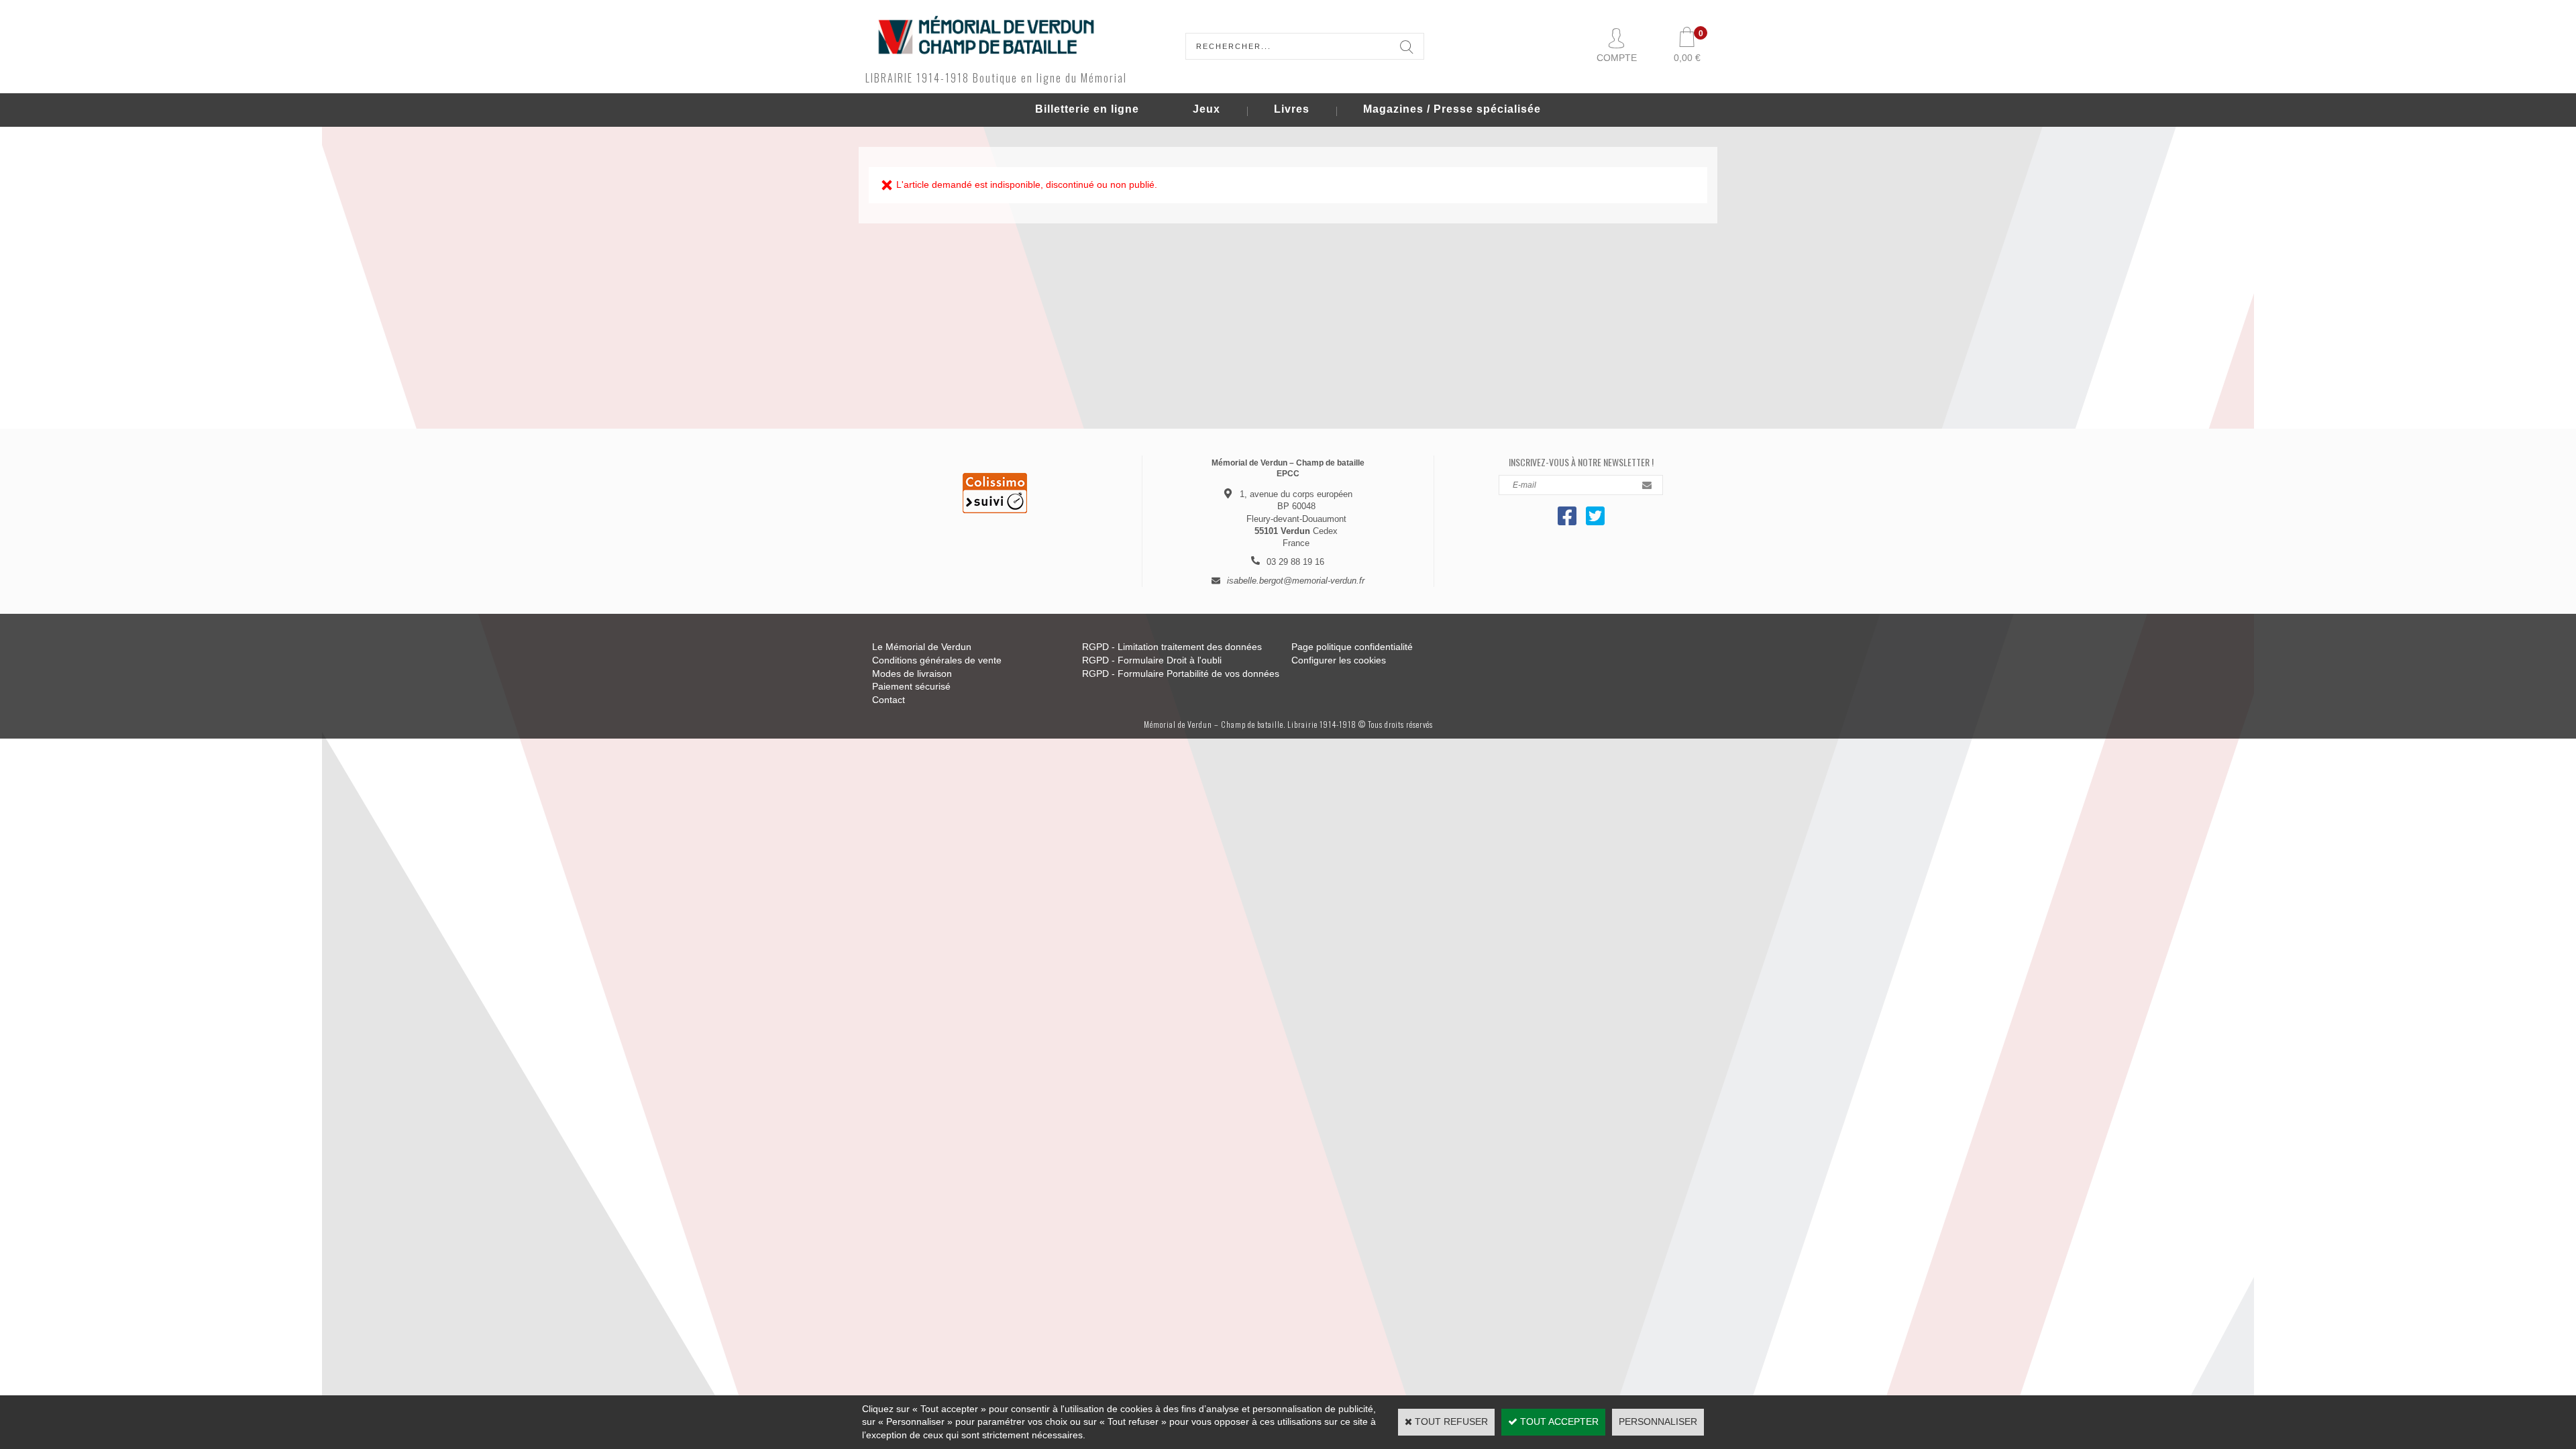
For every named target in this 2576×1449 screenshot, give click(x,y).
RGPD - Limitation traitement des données (1172, 647)
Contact (889, 700)
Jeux (1206, 109)
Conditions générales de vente (937, 660)
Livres (1292, 109)
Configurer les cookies (1339, 660)
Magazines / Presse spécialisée (1452, 109)
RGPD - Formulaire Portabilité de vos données (1181, 674)
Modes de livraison (912, 674)
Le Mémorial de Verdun (922, 647)
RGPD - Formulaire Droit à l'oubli (1152, 660)
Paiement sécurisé (911, 686)
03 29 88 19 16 (1295, 562)
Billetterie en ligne (1087, 109)
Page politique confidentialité (1352, 647)
